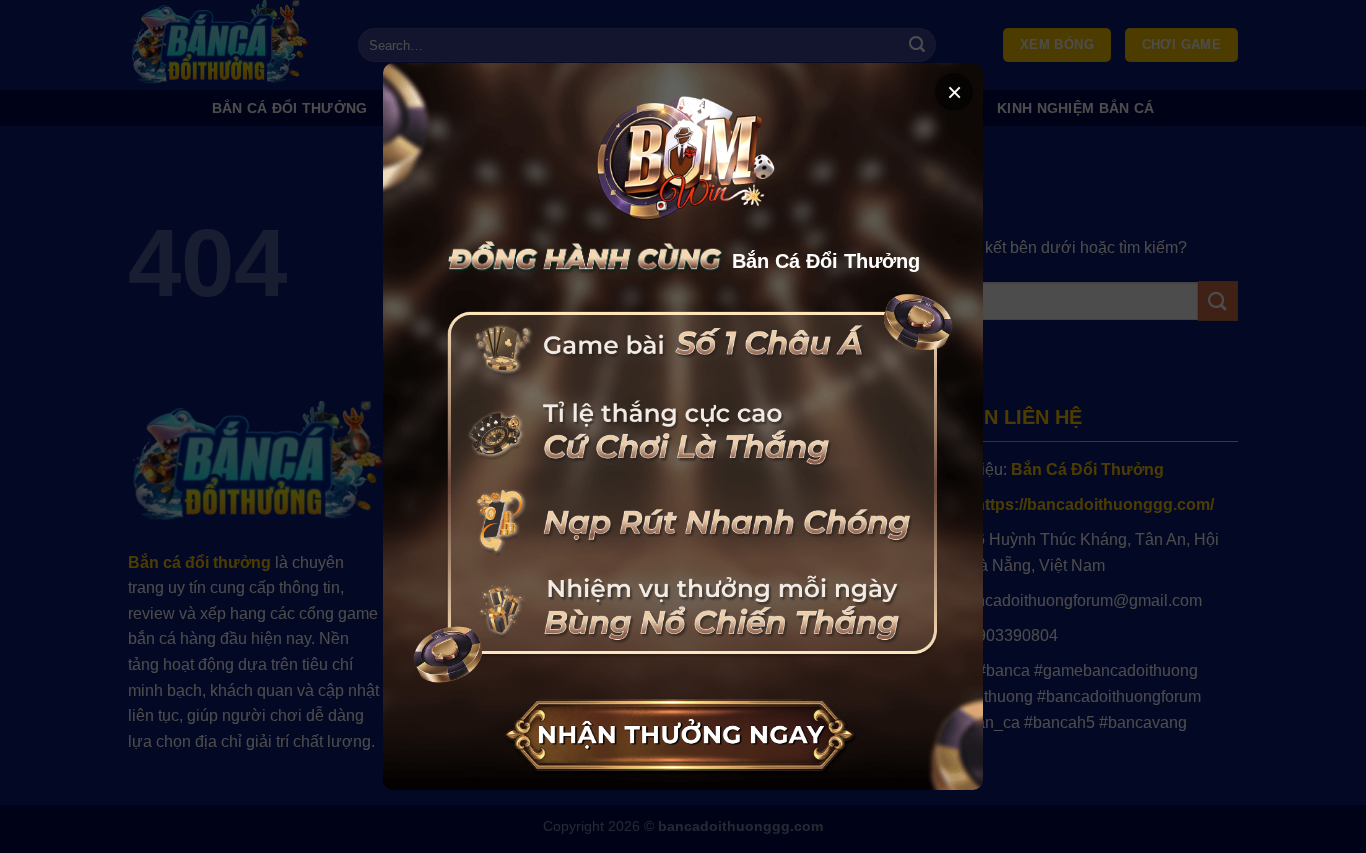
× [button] (954, 92)
